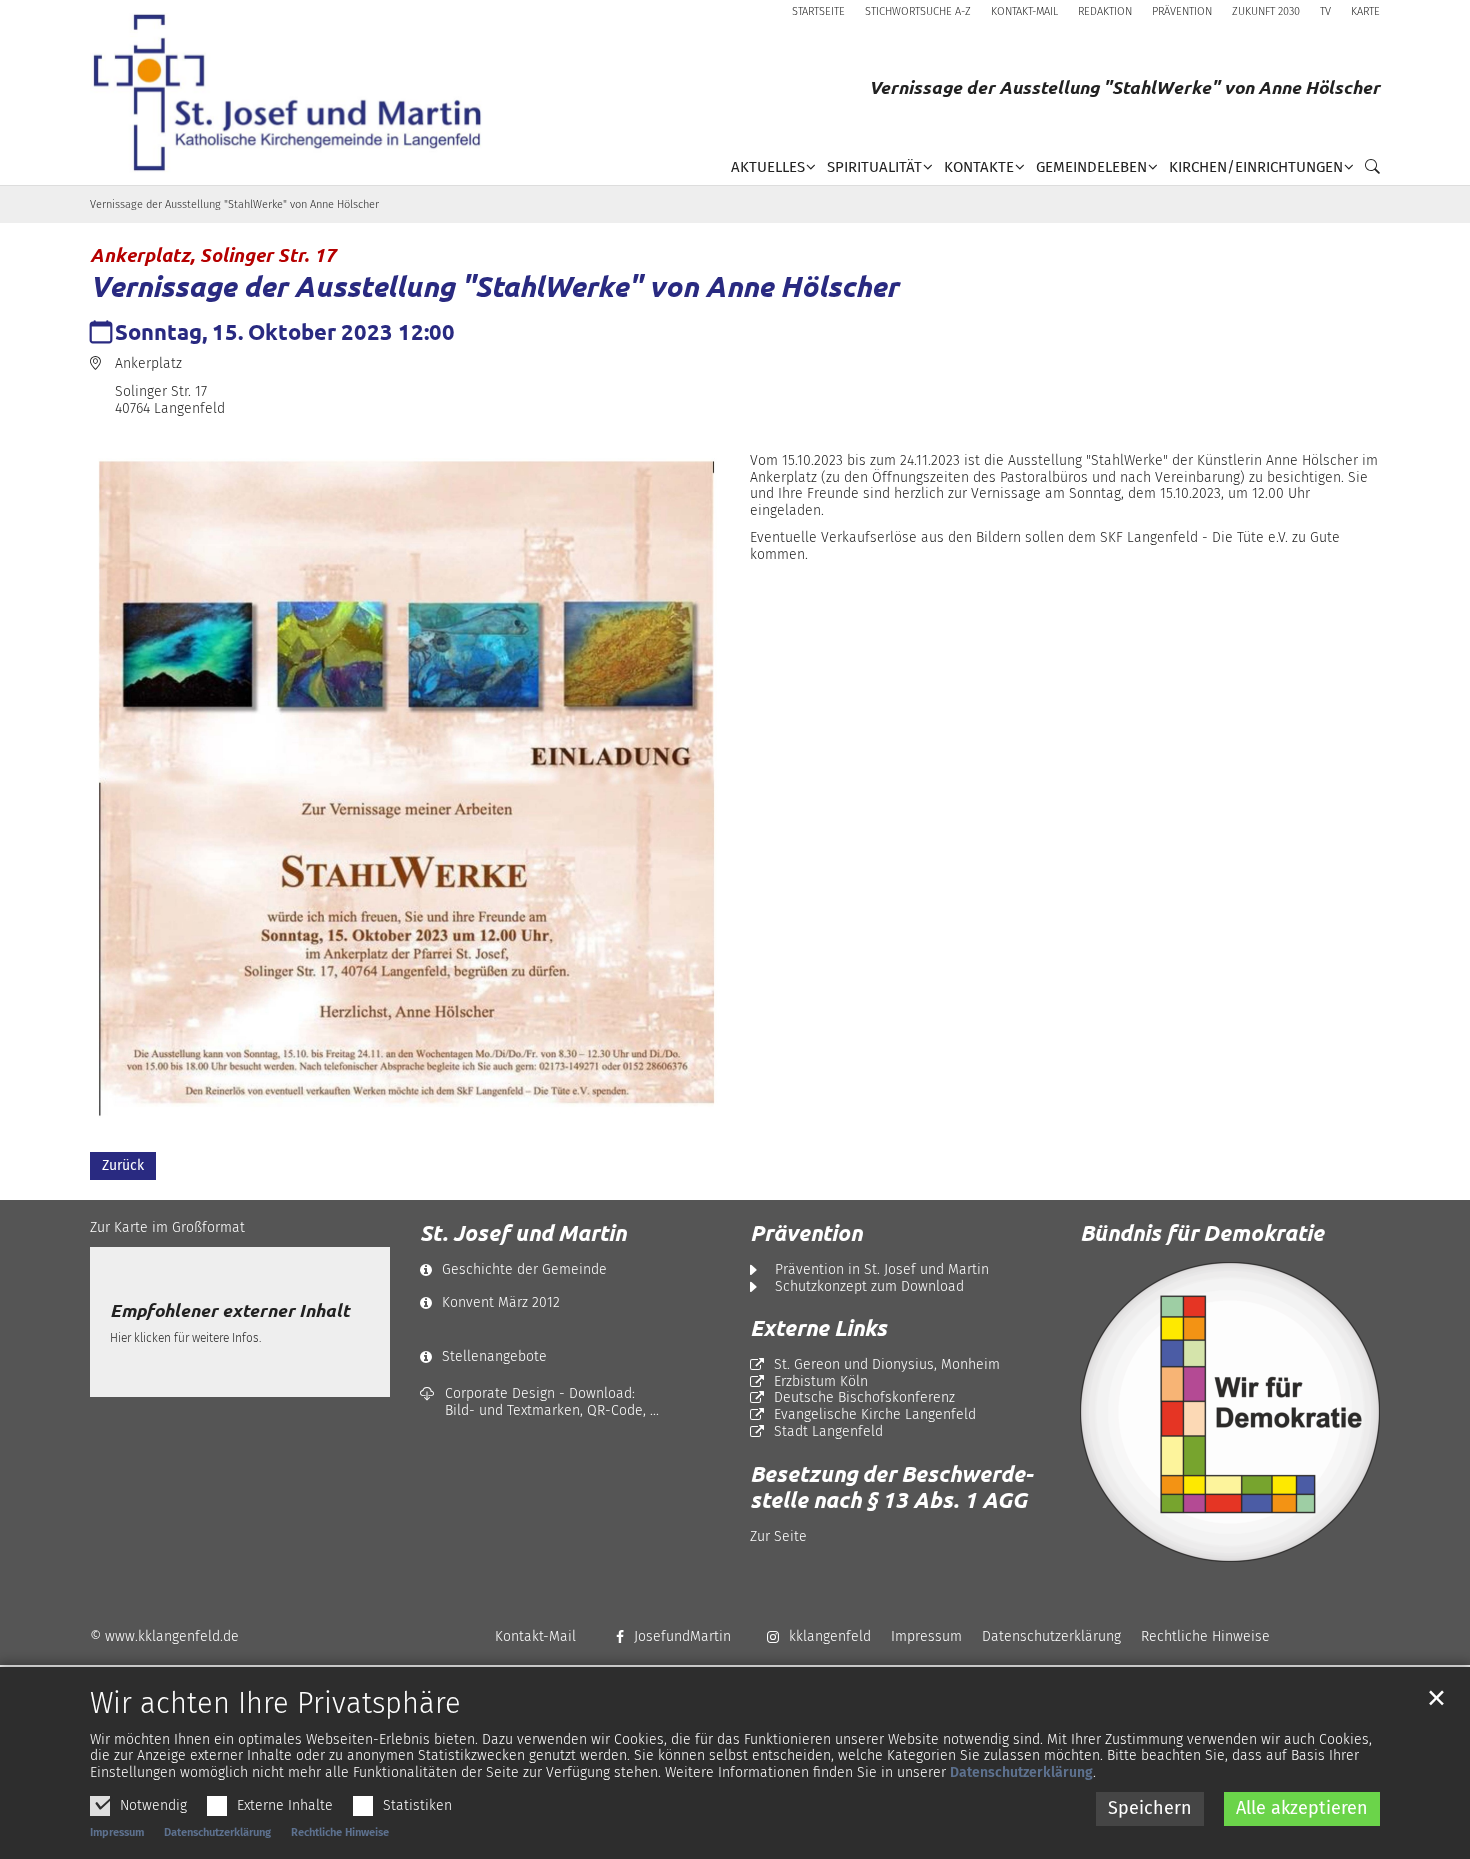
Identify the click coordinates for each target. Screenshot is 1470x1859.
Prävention (806, 1233)
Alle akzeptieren (1302, 1808)
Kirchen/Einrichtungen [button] (1256, 167)
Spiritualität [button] (874, 167)
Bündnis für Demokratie (1202, 1232)
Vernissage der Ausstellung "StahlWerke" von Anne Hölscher (234, 204)
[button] (1367, 171)
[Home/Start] (294, 92)
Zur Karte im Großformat (167, 1227)
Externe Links (818, 1328)
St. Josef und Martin (523, 1233)
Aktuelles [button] (768, 167)
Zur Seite (778, 1536)
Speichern (1150, 1808)
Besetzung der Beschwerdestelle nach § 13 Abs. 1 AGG (891, 1487)
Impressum (117, 1832)
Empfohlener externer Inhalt (229, 1310)
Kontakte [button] (979, 167)
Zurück (123, 1165)
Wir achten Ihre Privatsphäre (275, 1704)
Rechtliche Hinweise (340, 1832)
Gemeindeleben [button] (1091, 167)
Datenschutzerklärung (1021, 1772)
